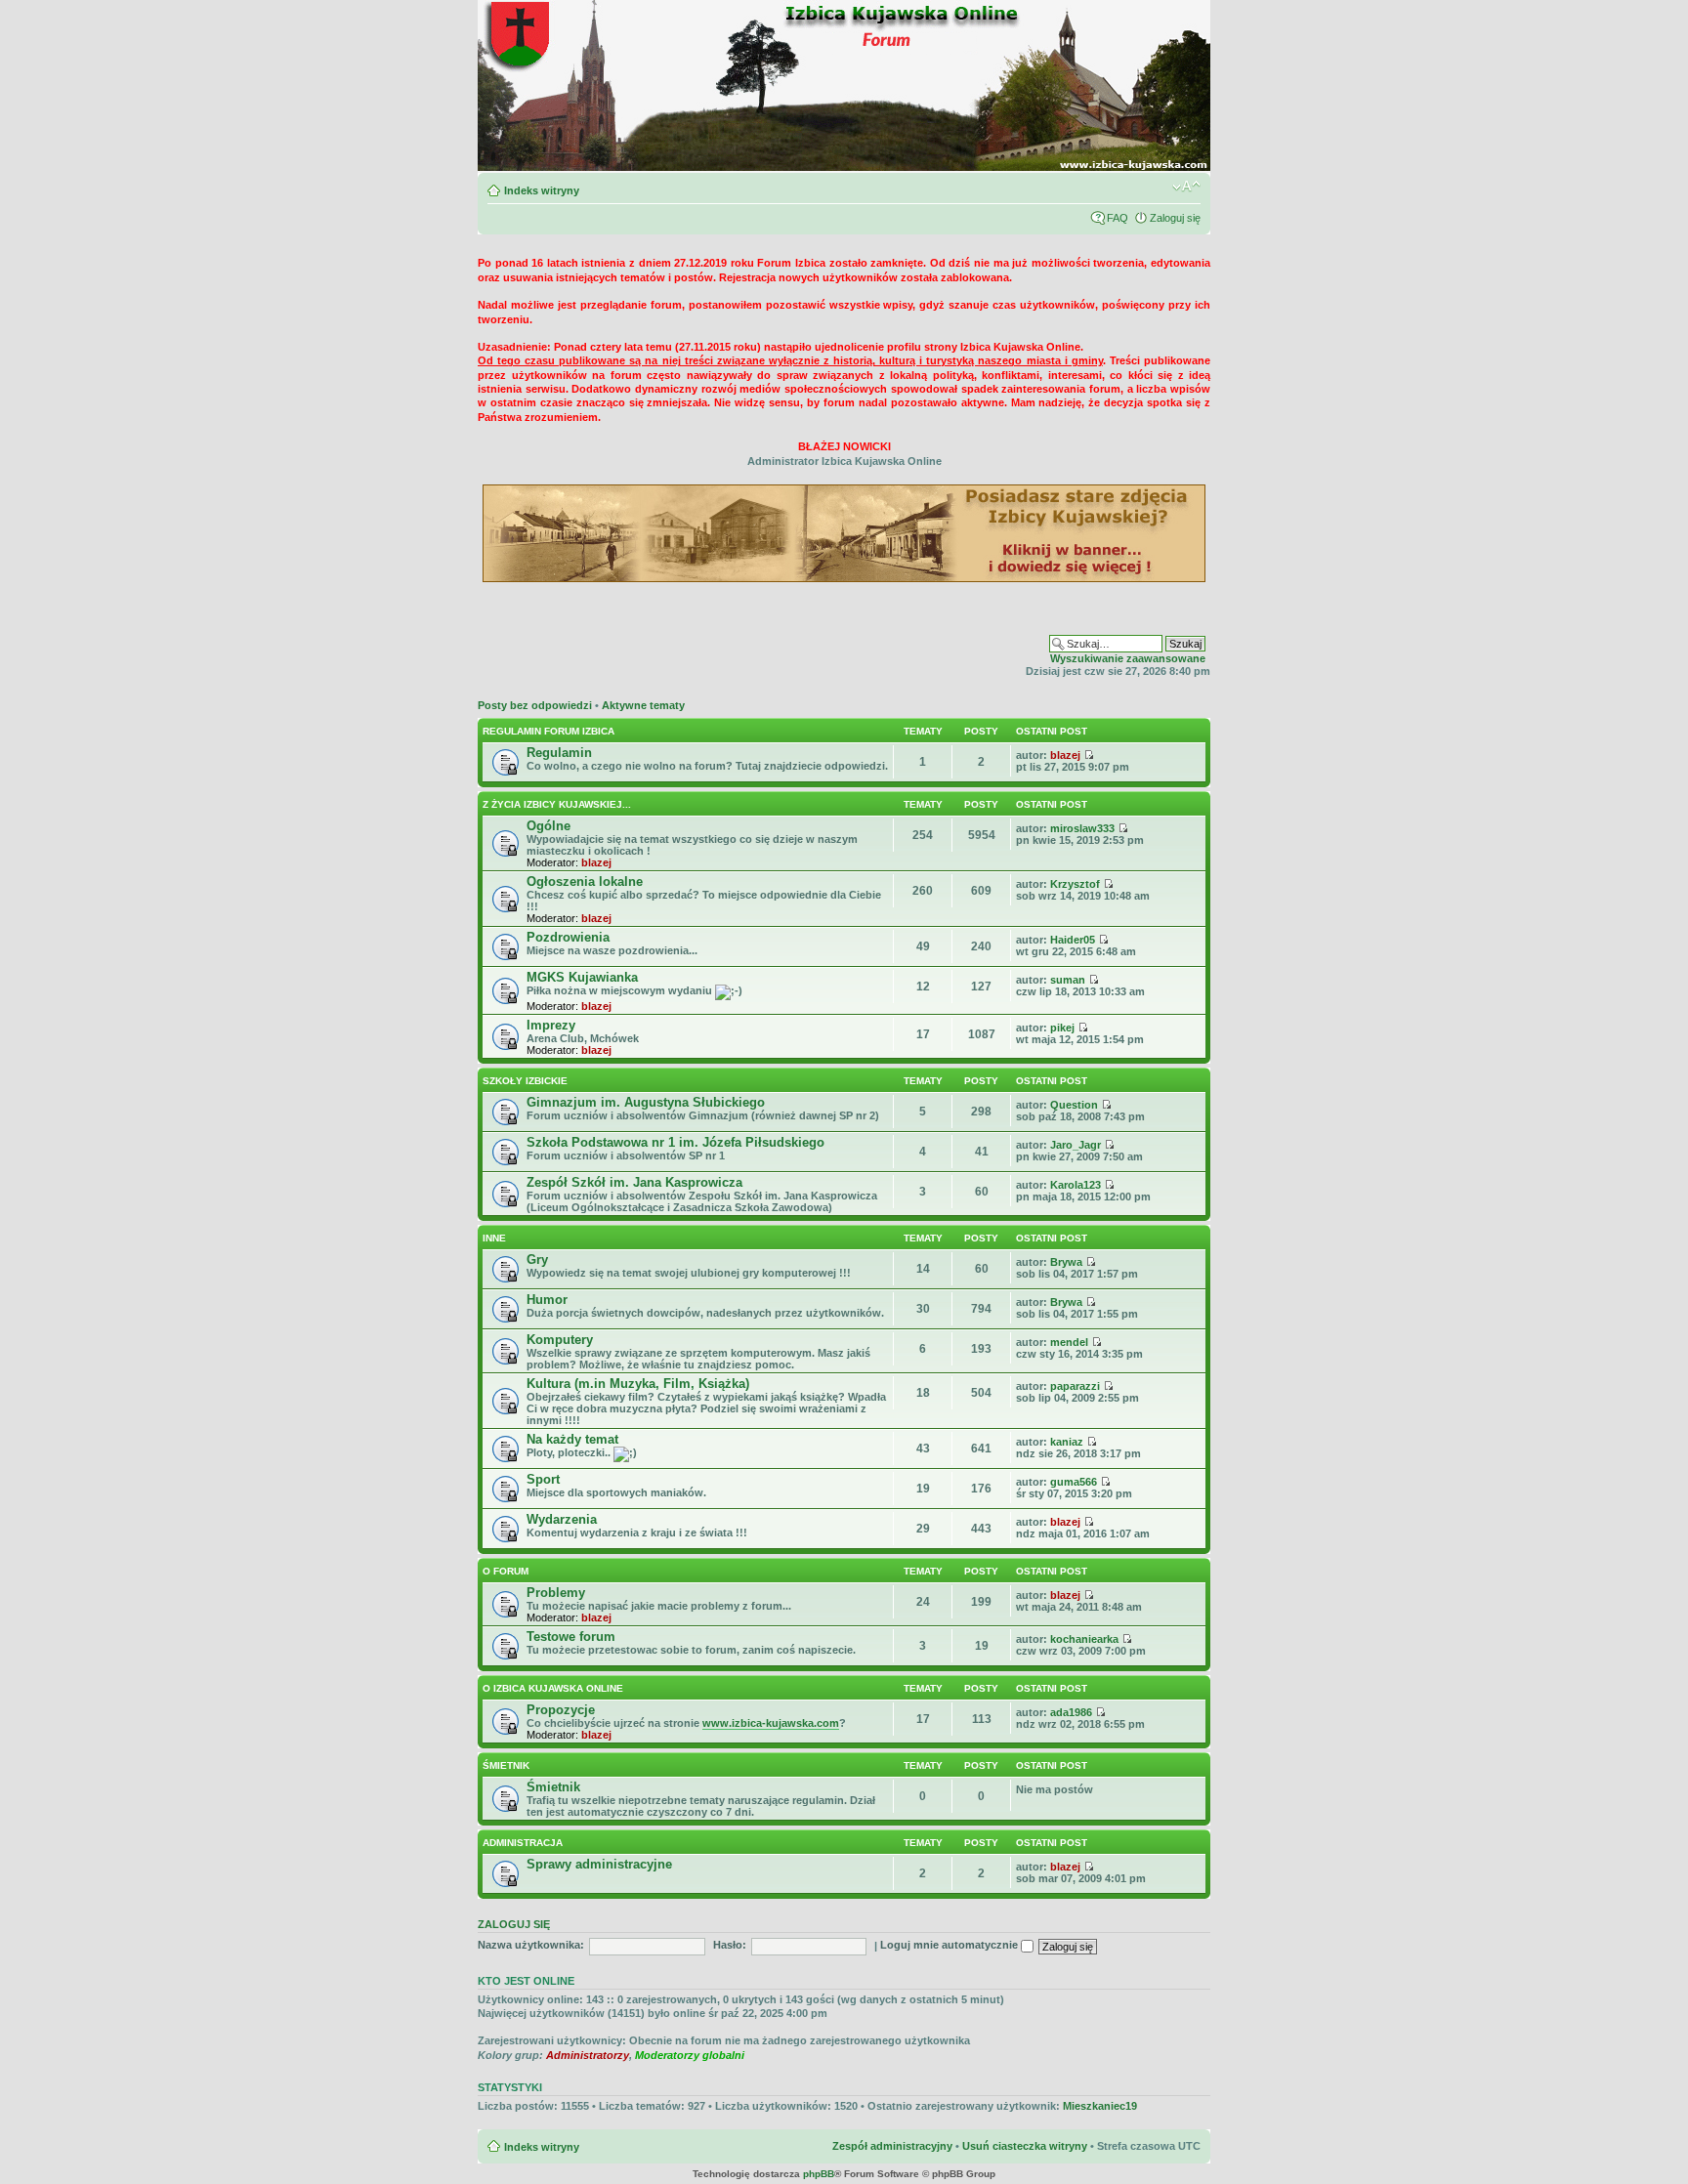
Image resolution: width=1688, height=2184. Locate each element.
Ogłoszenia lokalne (585, 882)
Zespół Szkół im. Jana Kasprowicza (634, 1182)
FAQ (1118, 218)
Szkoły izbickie (525, 1081)
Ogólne (549, 826)
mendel (1069, 1342)
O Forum (506, 1571)
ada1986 (1071, 1712)
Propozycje (561, 1710)
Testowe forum (571, 1637)
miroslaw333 (1082, 828)
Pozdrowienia (568, 937)
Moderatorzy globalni (690, 2055)
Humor (547, 1300)
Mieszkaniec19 (1100, 2106)
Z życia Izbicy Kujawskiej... (557, 804)
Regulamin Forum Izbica (549, 731)
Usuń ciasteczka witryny (1025, 2146)
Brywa (1066, 1262)
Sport (543, 1479)
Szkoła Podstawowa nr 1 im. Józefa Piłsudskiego (675, 1142)
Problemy (556, 1593)
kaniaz (1067, 1442)
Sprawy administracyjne (599, 1864)
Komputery (560, 1340)
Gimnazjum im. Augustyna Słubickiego (646, 1102)
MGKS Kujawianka (582, 977)
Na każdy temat (572, 1439)
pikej (1062, 1028)
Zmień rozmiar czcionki (1186, 187)
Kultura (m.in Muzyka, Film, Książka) (638, 1384)
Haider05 (1073, 940)
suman (1068, 980)
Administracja (523, 1843)
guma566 (1074, 1482)
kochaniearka (1084, 1639)
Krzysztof (1075, 884)
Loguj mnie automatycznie (950, 1945)
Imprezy (551, 1025)
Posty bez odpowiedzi (535, 705)
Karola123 (1076, 1185)
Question (1074, 1105)
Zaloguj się (1175, 218)
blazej (1065, 755)
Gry (537, 1260)
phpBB (819, 2174)
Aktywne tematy (643, 705)
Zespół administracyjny (892, 2146)
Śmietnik (506, 1765)
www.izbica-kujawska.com (771, 1723)
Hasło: (730, 1945)
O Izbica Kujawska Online (553, 1688)
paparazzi (1075, 1386)
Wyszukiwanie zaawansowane (1128, 658)
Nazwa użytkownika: (531, 1945)
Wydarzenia (562, 1519)
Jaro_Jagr (1076, 1145)
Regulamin (559, 753)
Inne (494, 1238)
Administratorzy (588, 2055)
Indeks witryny (542, 190)
